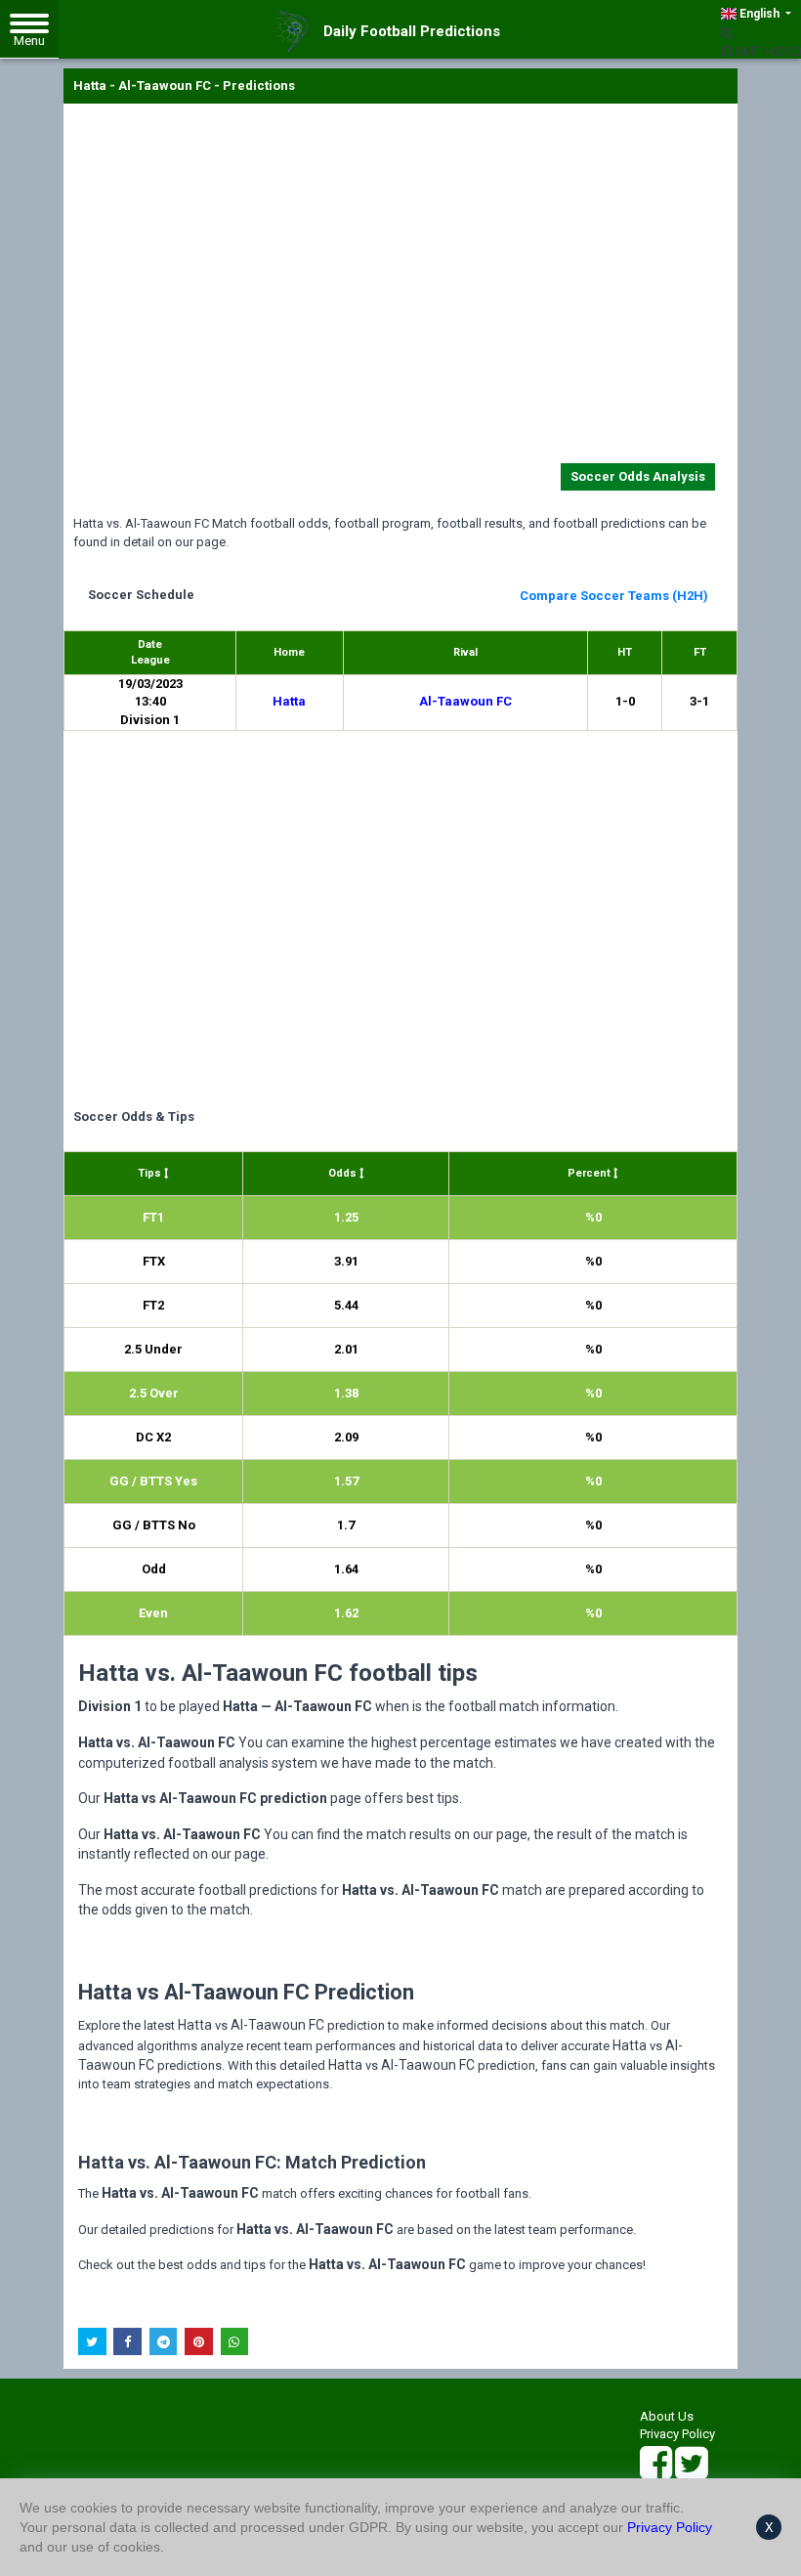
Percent (590, 1173)
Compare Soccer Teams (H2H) (614, 596)
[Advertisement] (400, 287)
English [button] (759, 14)
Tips (151, 1173)
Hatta (289, 701)
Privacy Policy (677, 2434)
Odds (344, 1173)
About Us (667, 2416)
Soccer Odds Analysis (638, 476)
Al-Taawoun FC (465, 701)
